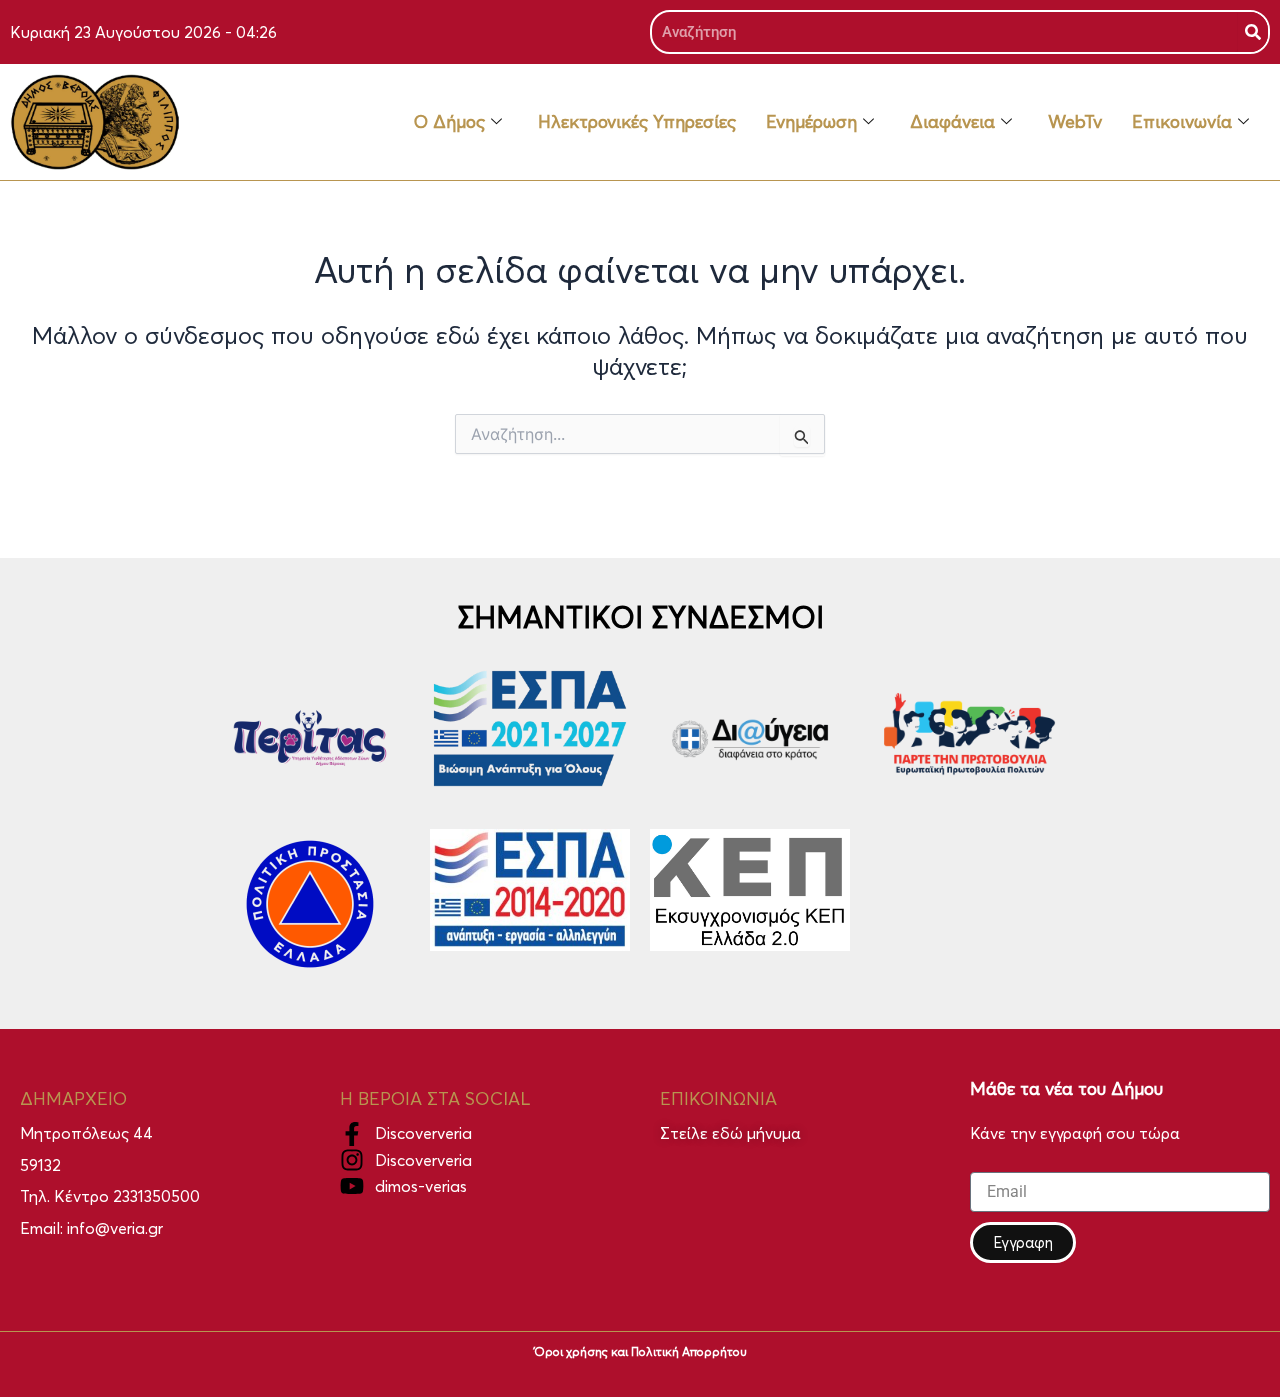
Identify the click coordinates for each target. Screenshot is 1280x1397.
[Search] (1253, 32)
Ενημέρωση (811, 121)
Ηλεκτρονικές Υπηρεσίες (637, 121)
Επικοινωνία (1182, 121)
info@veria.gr (115, 1228)
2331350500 (156, 1196)
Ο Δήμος (449, 121)
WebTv (1075, 121)
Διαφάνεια (952, 121)
